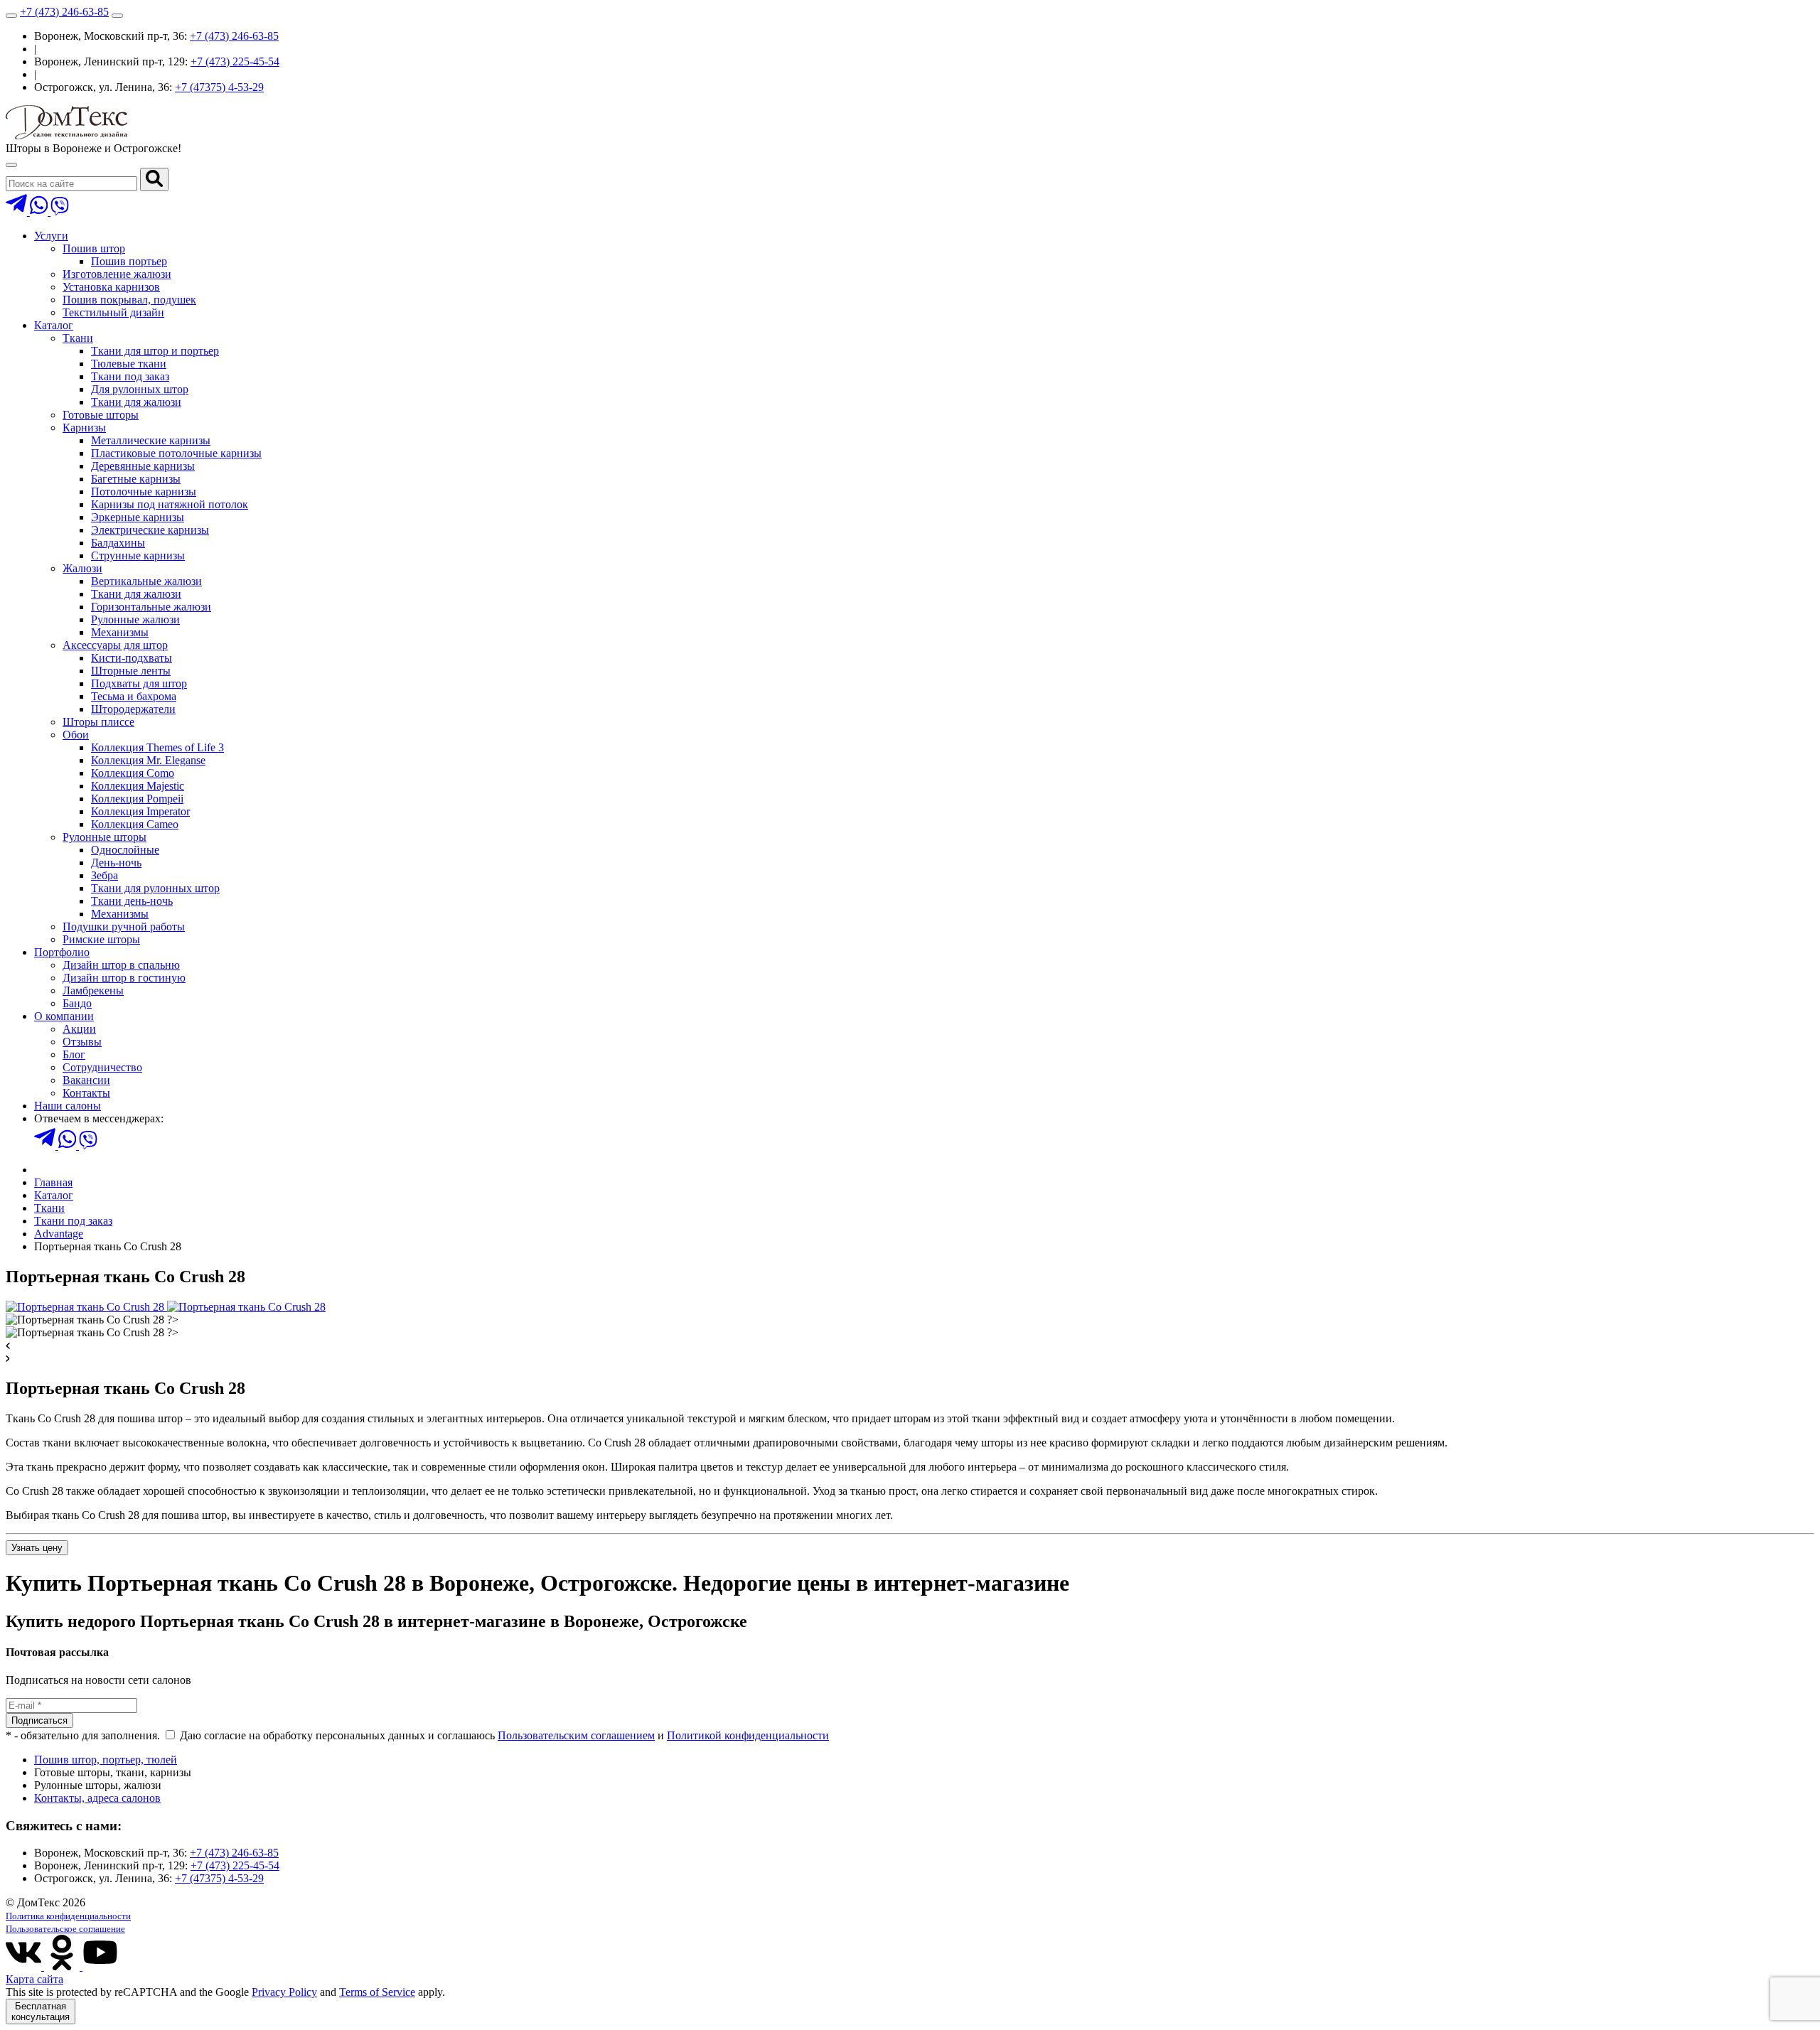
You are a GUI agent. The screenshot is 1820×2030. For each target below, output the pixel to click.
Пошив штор (94, 248)
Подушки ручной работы (124, 927)
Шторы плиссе (98, 722)
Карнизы (84, 428)
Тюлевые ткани (129, 364)
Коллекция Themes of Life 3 (157, 747)
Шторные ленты (131, 671)
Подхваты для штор (139, 683)
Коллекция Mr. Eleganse (148, 760)
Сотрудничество (102, 1067)
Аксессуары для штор (115, 645)
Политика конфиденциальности (68, 1916)
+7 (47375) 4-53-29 (219, 87)
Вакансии (86, 1080)
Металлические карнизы (151, 440)
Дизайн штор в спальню (121, 965)
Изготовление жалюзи (117, 274)
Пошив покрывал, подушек (129, 300)
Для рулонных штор (140, 389)
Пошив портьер (129, 261)
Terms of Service (377, 1992)
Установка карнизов (111, 287)
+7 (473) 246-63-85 (64, 12)
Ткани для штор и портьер (155, 351)
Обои (76, 735)
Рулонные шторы (105, 837)
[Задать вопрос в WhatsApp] (40, 211)
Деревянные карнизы (143, 466)
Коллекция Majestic (138, 786)
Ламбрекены (93, 990)
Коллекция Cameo (135, 824)
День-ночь (116, 863)
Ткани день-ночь (132, 901)
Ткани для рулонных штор (155, 888)
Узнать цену (37, 1548)
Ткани (78, 338)
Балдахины (118, 543)
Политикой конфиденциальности (748, 1735)
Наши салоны (68, 1106)
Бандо (77, 1003)
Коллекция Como (133, 773)
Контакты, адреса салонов (97, 1798)
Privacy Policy (284, 1992)
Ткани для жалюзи (136, 402)
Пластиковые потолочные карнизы (176, 453)
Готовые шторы (101, 415)
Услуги (51, 236)
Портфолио (62, 952)
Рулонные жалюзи (135, 619)
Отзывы (82, 1042)
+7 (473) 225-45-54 (235, 61)
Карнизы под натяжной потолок (170, 504)
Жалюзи (82, 568)
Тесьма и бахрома (134, 696)
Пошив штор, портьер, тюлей (106, 1760)
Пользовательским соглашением (576, 1735)
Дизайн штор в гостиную (124, 978)
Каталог (54, 325)
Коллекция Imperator (140, 811)
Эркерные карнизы (138, 517)
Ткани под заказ (130, 376)
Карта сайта (34, 1979)
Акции (79, 1029)
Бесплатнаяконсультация (41, 2012)
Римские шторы (101, 939)
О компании (64, 1016)
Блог (74, 1054)
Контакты (86, 1093)
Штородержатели (133, 709)
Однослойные (125, 850)
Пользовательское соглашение (65, 1929)
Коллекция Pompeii (137, 799)
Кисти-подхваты (132, 658)
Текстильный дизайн (113, 312)
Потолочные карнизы (144, 492)
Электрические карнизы (150, 530)
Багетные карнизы (136, 479)
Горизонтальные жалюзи (151, 607)
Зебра (105, 875)
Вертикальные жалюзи (146, 581)
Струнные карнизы (138, 555)
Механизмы (120, 632)
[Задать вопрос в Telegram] (18, 211)
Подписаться (39, 1720)
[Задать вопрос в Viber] (60, 211)
